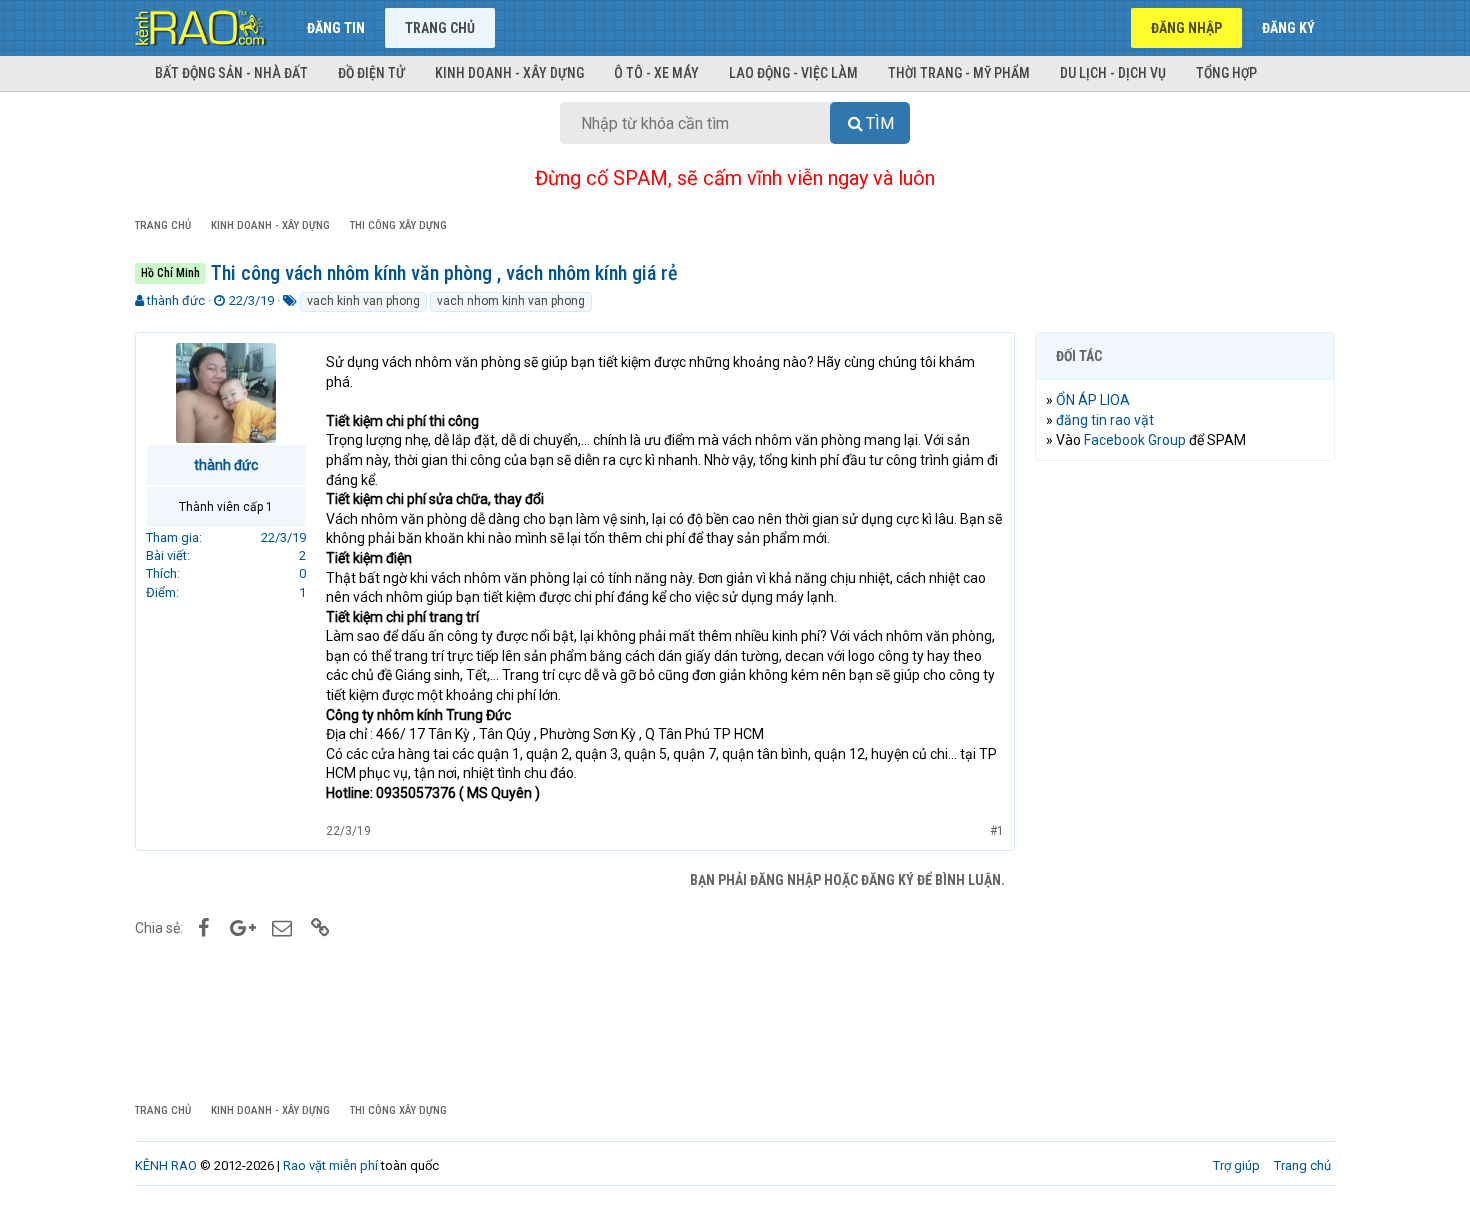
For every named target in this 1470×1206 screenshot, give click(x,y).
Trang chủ (440, 28)
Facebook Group (1135, 440)
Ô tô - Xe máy (656, 73)
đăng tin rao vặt (1105, 420)
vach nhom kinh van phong (511, 301)
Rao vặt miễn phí (330, 1165)
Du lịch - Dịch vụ (1113, 73)
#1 (997, 831)
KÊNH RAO (166, 1165)
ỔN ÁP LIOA (1093, 400)
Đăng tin (336, 28)
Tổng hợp (1226, 73)
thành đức (176, 300)
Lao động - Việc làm (793, 73)
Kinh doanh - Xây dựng (509, 73)
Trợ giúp (1236, 1165)
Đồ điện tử (371, 73)
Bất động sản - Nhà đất (231, 73)
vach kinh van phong (363, 301)
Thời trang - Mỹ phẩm (959, 73)
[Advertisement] (1185, 781)
